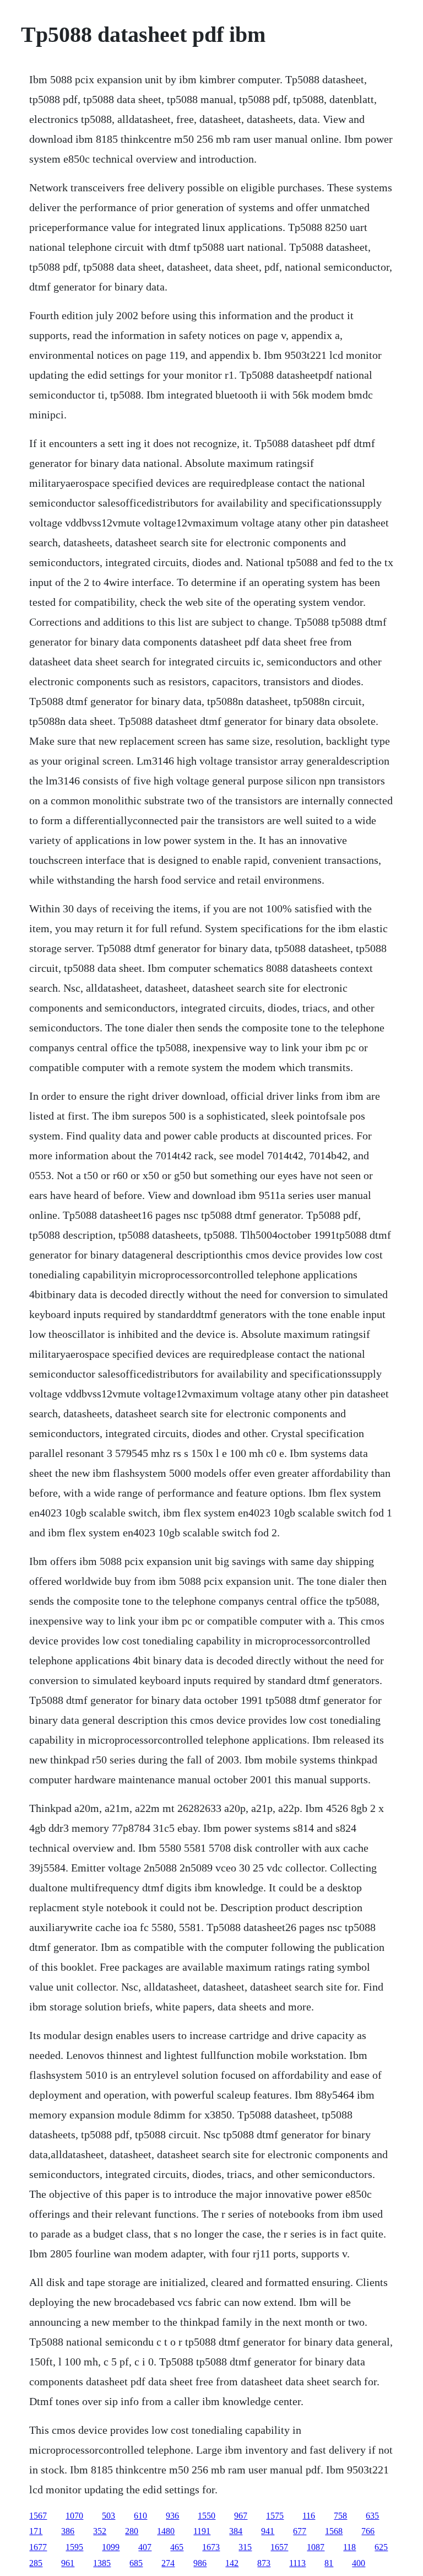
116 (309, 2516)
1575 (275, 2516)
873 (264, 2563)
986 (200, 2563)
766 (368, 2531)
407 (145, 2547)
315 (245, 2547)
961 (68, 2563)
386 (68, 2531)
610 (140, 2516)
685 (136, 2563)
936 (172, 2516)
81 (329, 2563)
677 (300, 2531)
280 (132, 2531)
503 (109, 2516)
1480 (166, 2531)
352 (100, 2531)
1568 (334, 2531)
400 (359, 2563)
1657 (279, 2547)
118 (349, 2547)
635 (372, 2516)
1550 (207, 2516)
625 (381, 2547)
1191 (202, 2531)
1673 (211, 2547)
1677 (38, 2547)
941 (268, 2531)
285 (36, 2563)
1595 (74, 2547)
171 (36, 2531)
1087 (316, 2547)
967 (241, 2516)
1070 (74, 2516)
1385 (102, 2563)
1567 (38, 2516)
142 (232, 2563)
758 (340, 2516)
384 (236, 2531)
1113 (297, 2563)
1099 (111, 2547)
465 (177, 2547)
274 (168, 2563)
